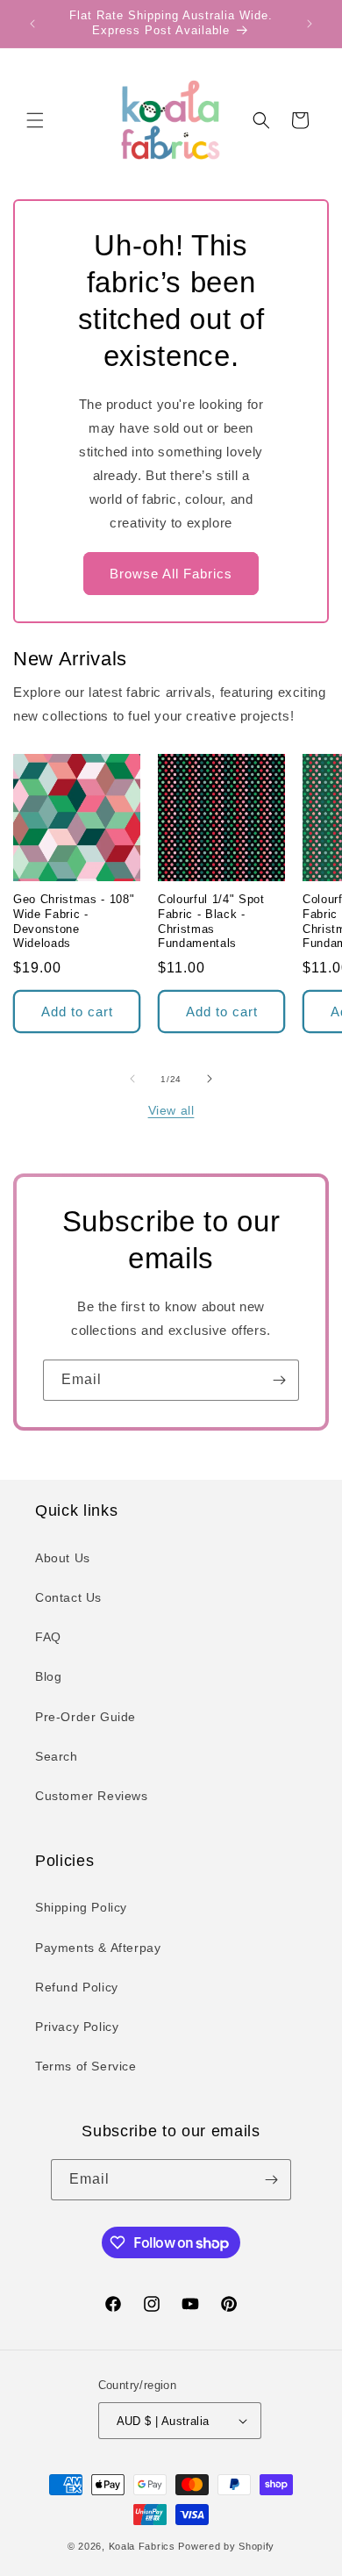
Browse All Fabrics (171, 574)
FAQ (48, 1637)
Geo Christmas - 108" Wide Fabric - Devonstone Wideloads (74, 921)
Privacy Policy (77, 2027)
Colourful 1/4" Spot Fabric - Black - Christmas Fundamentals (211, 921)
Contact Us (68, 1597)
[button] (35, 120)
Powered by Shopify (226, 2546)
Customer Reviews (92, 1796)
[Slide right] (210, 1079)
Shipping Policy (81, 1907)
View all (171, 1110)
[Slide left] (132, 1079)
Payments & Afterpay (98, 1948)
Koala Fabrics (142, 2546)
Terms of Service (86, 2066)
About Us (63, 1558)
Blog (48, 1676)
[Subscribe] (279, 1380)
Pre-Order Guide (85, 1717)
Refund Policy (77, 1987)
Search (57, 1756)
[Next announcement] (310, 24)
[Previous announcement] (32, 24)
